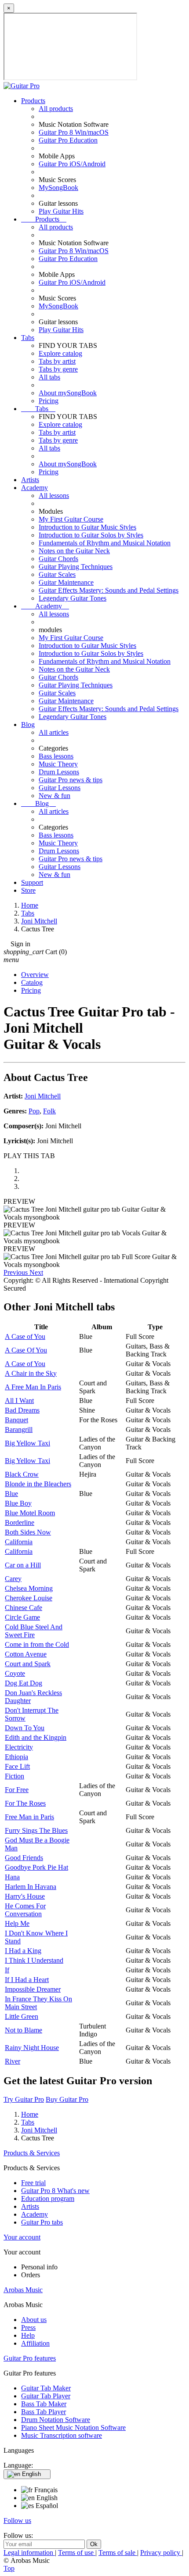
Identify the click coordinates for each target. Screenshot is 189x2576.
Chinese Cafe (24, 1608)
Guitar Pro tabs (42, 2222)
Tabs (28, 338)
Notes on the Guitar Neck (74, 551)
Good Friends (24, 1858)
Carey (13, 1579)
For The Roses (25, 1803)
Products (33, 101)
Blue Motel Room (30, 1513)
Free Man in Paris (29, 1817)
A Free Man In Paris (33, 1387)
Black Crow (22, 1474)
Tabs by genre (58, 369)
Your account (22, 2237)
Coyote (15, 1673)
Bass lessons (56, 756)
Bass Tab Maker (44, 2404)
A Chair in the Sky (31, 1373)
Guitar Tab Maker (46, 2388)
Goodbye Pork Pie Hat (36, 1867)
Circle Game (22, 1617)
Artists (30, 480)
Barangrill (19, 1429)
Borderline (20, 1522)
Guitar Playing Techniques (76, 567)
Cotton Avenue (26, 1654)
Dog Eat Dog (24, 1683)
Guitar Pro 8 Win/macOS (74, 132)
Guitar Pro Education (68, 140)
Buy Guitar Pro (67, 2099)
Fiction (15, 1776)
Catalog (32, 982)
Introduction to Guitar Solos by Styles (91, 535)
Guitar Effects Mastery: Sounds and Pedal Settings (109, 590)
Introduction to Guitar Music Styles (87, 527)
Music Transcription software (62, 2435)
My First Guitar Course (71, 519)
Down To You (25, 1728)
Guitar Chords (58, 559)
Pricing (49, 401)
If (7, 1970)
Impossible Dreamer (33, 1989)
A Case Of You (26, 1350)
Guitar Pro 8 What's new (55, 2191)
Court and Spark (28, 1664)
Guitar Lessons (60, 788)
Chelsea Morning (29, 1588)
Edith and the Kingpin (36, 1737)
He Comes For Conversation (25, 1910)
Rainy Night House (32, 2048)
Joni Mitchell (43, 1096)
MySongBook (58, 188)
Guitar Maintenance (66, 582)
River (13, 2061)
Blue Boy (18, 1503)
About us (34, 2320)
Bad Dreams (22, 1410)
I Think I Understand (34, 1960)
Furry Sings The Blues (36, 1830)
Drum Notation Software (56, 2420)
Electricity (19, 1747)
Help (28, 2335)
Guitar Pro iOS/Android (72, 164)
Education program (48, 2199)
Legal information (29, 2553)
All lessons (54, 496)
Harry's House (25, 1896)
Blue (11, 1494)
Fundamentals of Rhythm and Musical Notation (105, 543)
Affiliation (35, 2343)
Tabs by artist (57, 361)
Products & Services (32, 2153)
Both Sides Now (28, 1532)
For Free (17, 1790)
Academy (35, 488)
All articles (54, 732)
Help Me (17, 1923)
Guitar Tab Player (46, 2396)
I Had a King (23, 1951)
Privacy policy (161, 2553)
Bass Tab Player (44, 2412)
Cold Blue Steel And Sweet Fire (34, 1631)
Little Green (22, 2016)
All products (56, 109)
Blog (28, 724)
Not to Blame (24, 2030)
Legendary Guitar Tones (73, 598)
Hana (12, 1877)
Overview (35, 975)
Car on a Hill (23, 1565)
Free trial (33, 2183)
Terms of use (77, 2553)
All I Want (19, 1401)
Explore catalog (60, 353)
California (19, 1542)
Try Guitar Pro (24, 2099)
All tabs (49, 377)
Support (32, 882)
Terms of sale (118, 2553)
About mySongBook (68, 393)
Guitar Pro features (30, 2358)
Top (9, 2568)
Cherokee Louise (29, 1598)
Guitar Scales (57, 574)
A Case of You (25, 1336)
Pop (34, 1111)
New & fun (55, 796)
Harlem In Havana (31, 1887)
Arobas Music (23, 2290)
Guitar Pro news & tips (71, 780)
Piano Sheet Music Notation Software (73, 2428)
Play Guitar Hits (61, 211)
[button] (16, 1272)
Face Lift (17, 1766)
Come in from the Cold (37, 1644)
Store (28, 890)
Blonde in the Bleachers (38, 1484)
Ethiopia (16, 1757)
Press (28, 2327)
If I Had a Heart (27, 1980)
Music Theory (58, 764)
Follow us (17, 2521)
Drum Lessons (59, 772)
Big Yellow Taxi (27, 1443)
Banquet (16, 1420)
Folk (49, 1111)
